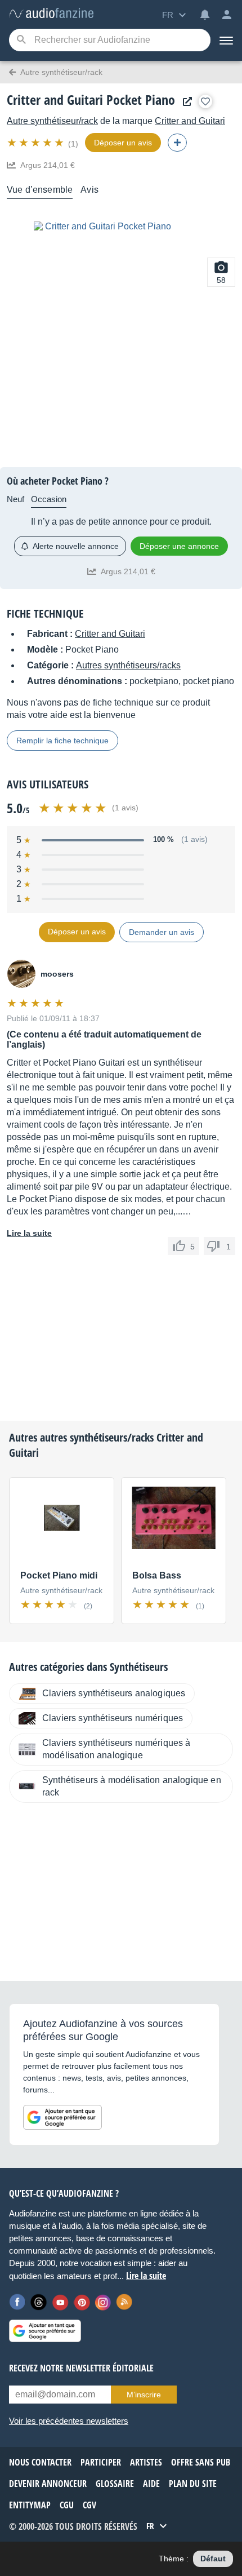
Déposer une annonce (179, 546)
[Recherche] (21, 40)
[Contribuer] (177, 143)
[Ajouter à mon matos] (205, 101)
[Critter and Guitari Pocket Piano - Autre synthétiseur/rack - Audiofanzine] (51, 14)
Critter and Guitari (190, 121)
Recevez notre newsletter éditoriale (81, 2368)
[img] (36, 143)
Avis (89, 190)
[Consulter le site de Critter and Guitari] (185, 102)
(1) (73, 144)
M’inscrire (144, 2395)
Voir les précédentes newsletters (69, 2421)
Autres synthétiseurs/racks (128, 665)
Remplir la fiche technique (62, 741)
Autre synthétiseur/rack (52, 121)
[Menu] (226, 40)
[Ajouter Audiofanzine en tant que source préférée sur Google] (62, 2117)
